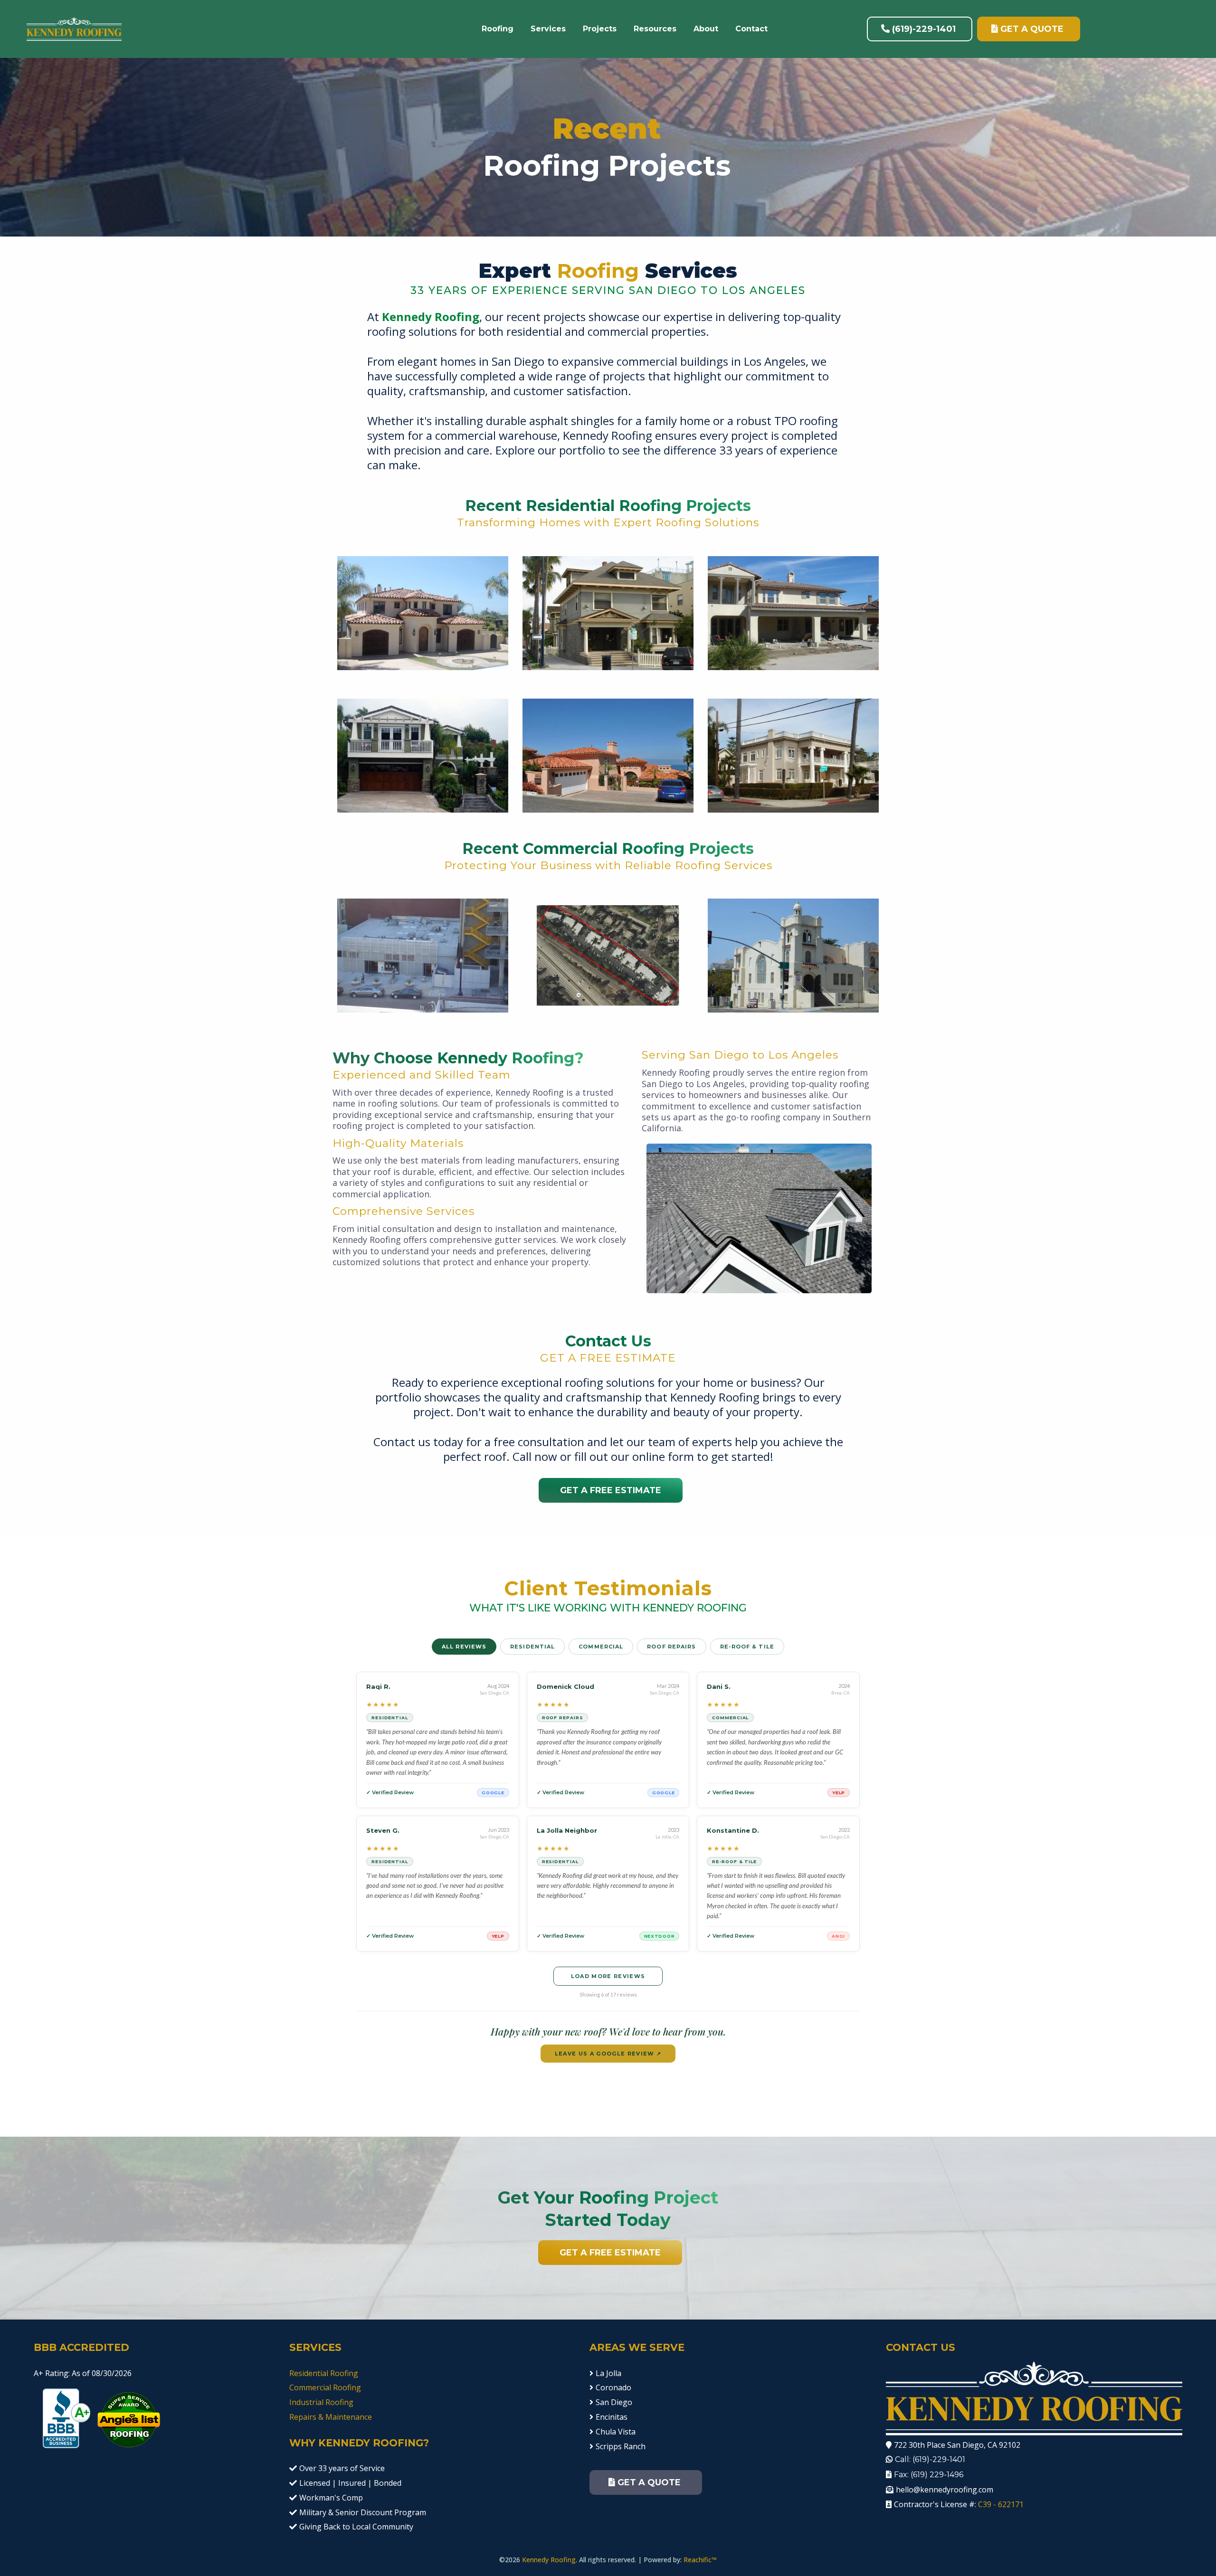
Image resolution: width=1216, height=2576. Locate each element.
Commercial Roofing (325, 2387)
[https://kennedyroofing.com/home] (74, 28)
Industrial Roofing (321, 2402)
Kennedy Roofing (549, 2560)
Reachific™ (700, 2560)
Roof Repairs (671, 1647)
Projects (600, 29)
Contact (751, 29)
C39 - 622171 (1001, 2504)
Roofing (498, 29)
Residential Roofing (324, 2373)
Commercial (601, 1647)
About (706, 29)
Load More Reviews (608, 1976)
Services (548, 29)
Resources (655, 29)
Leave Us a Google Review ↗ (608, 2054)
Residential (532, 1647)
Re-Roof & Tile (747, 1647)
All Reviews (464, 1647)
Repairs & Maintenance (331, 2417)
